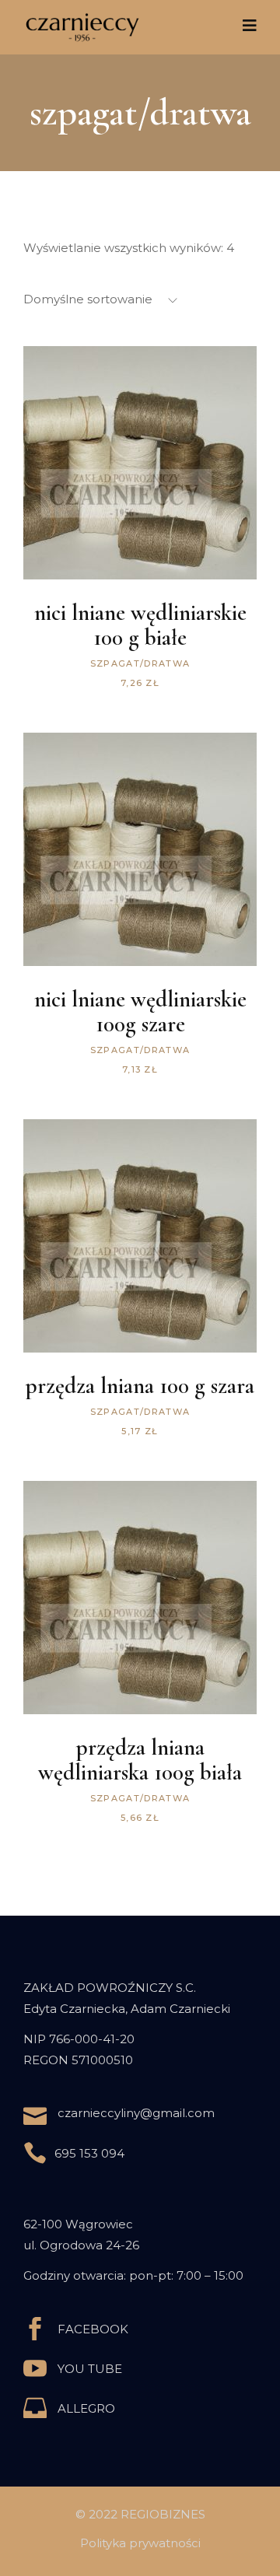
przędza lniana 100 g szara (140, 1386)
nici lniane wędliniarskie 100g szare (140, 1011)
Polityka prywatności (140, 2543)
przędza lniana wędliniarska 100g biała (140, 1760)
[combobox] (121, 300)
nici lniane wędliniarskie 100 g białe (140, 625)
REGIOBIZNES (163, 2514)
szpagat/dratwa (140, 663)
